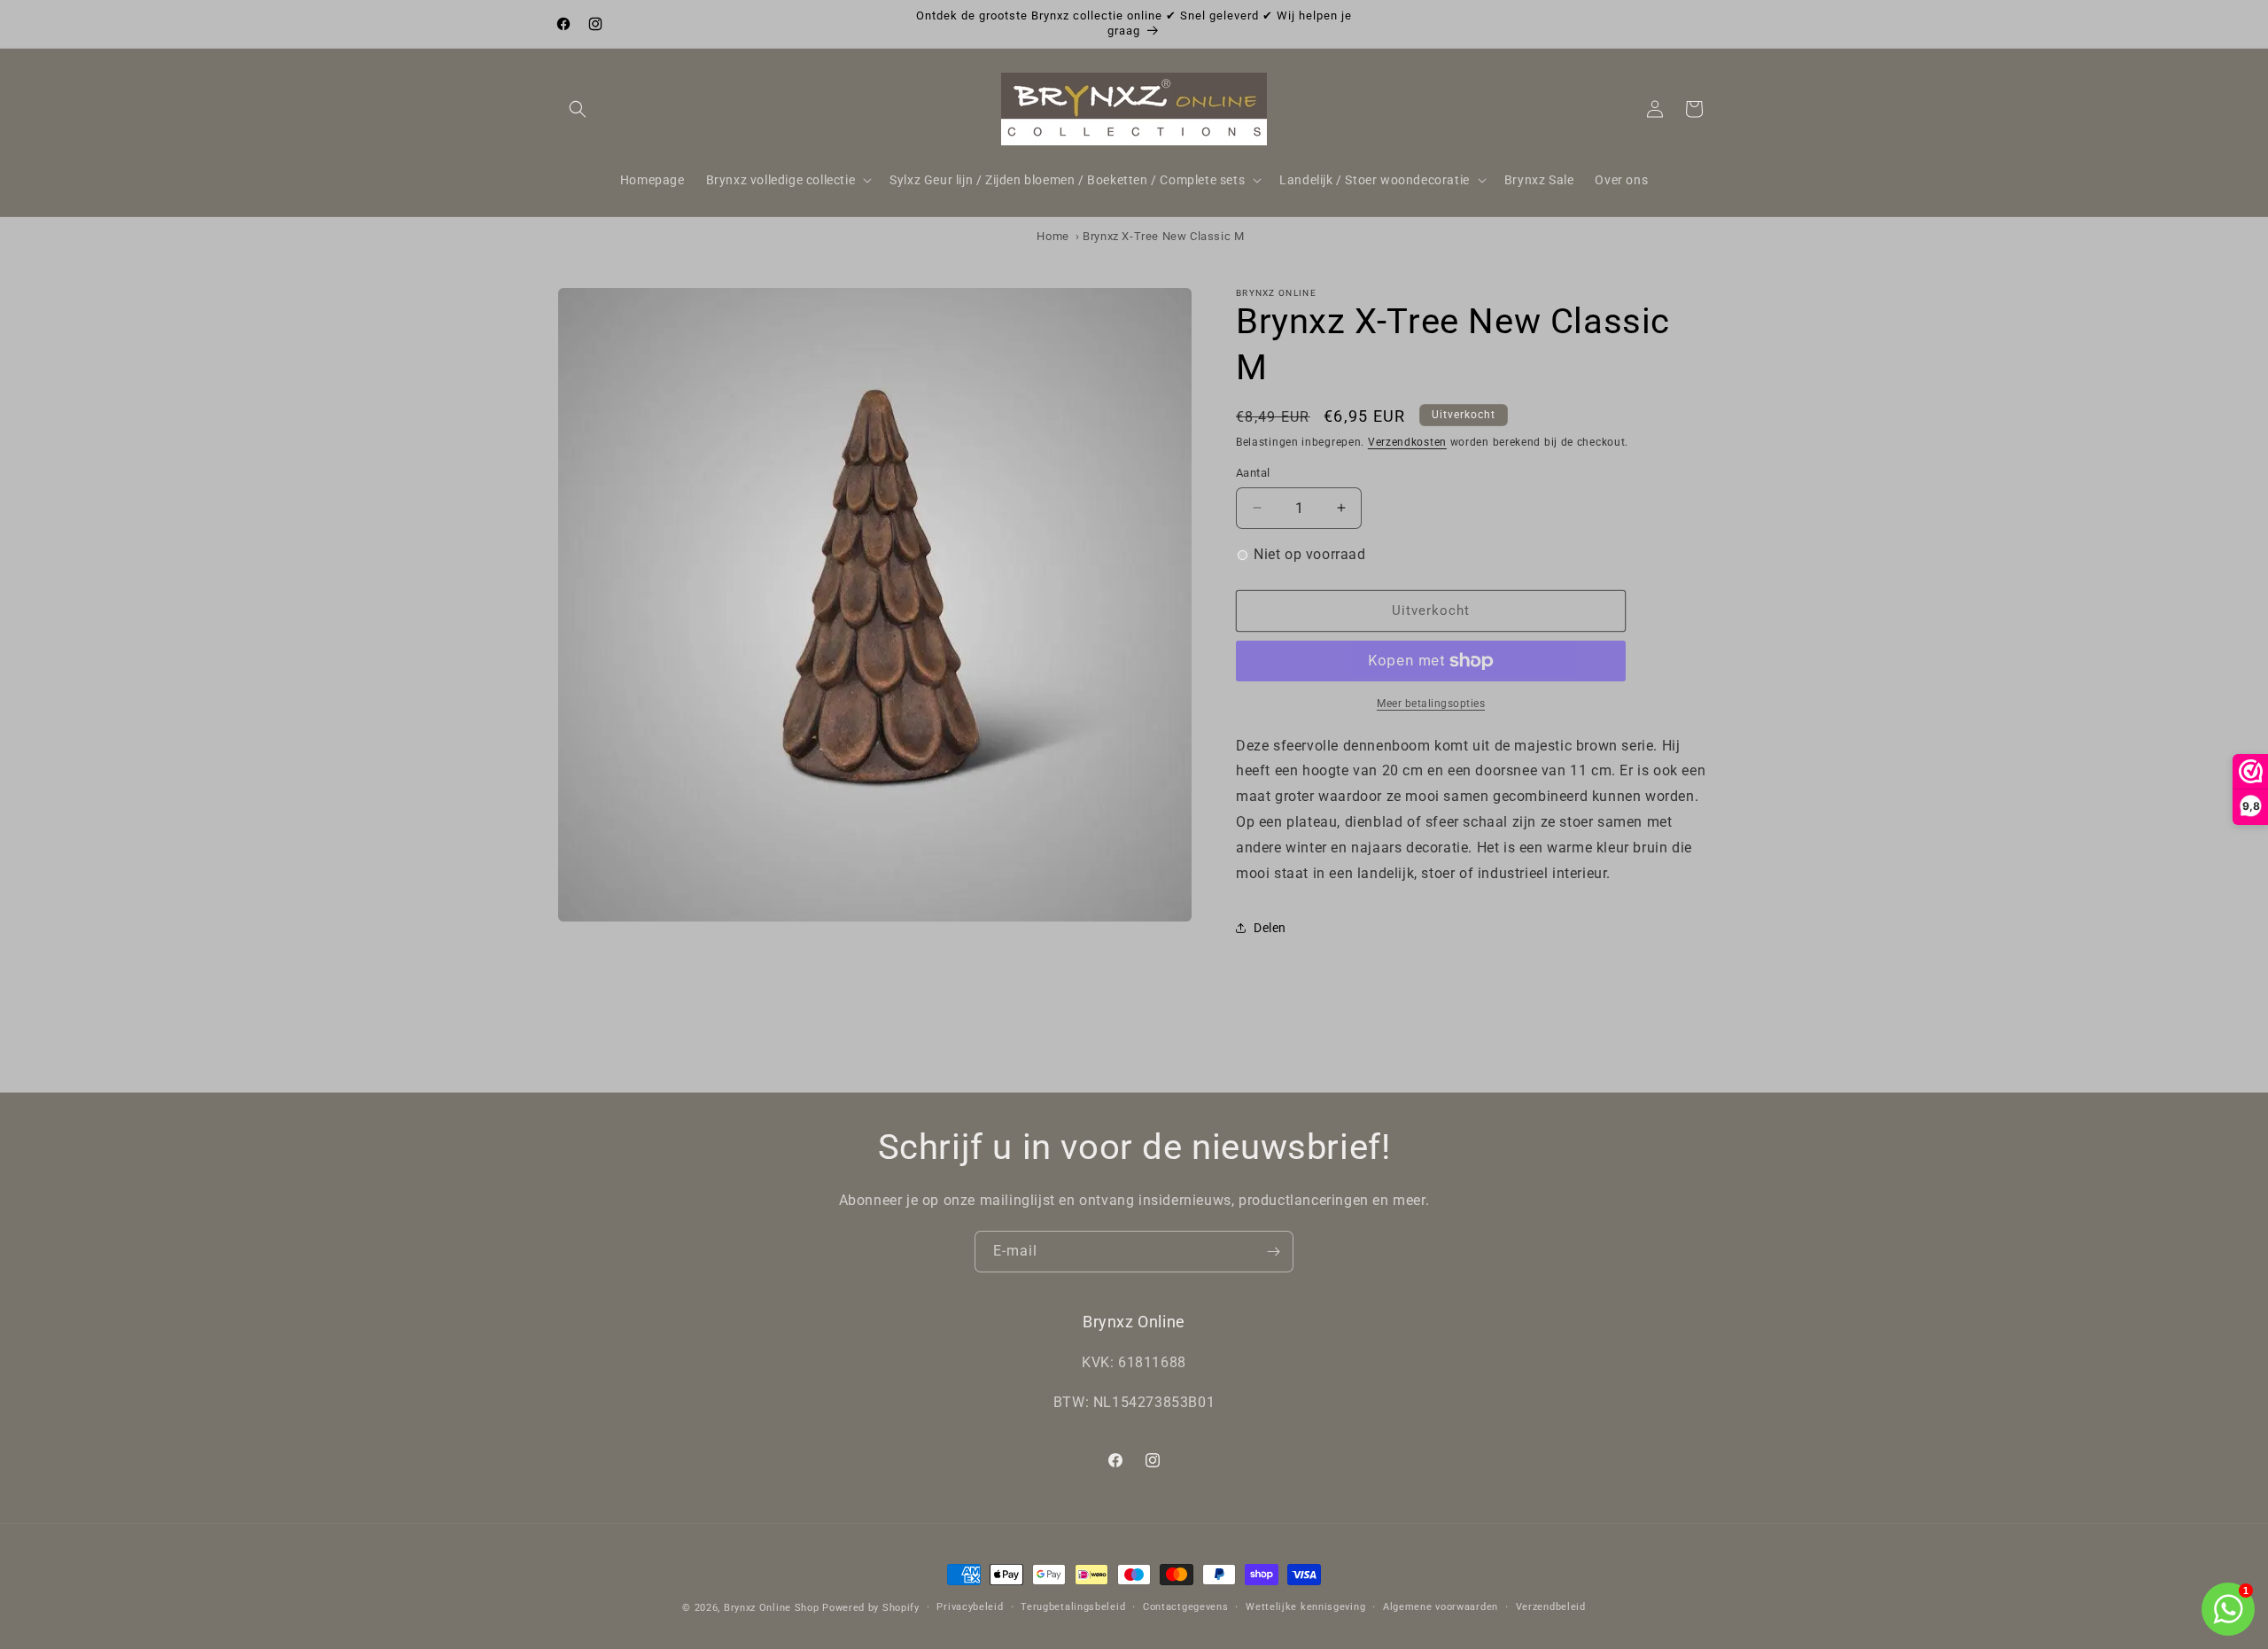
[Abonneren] (1273, 1252)
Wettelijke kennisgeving (1305, 1607)
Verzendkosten (1407, 442)
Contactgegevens (1186, 1607)
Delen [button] (1270, 928)
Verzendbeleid (1551, 1607)
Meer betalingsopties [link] (1431, 704)
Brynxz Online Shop (772, 1608)
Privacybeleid (970, 1607)
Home (1052, 236)
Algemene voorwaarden (1441, 1607)
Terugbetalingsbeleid (1073, 1607)
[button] (578, 109)
